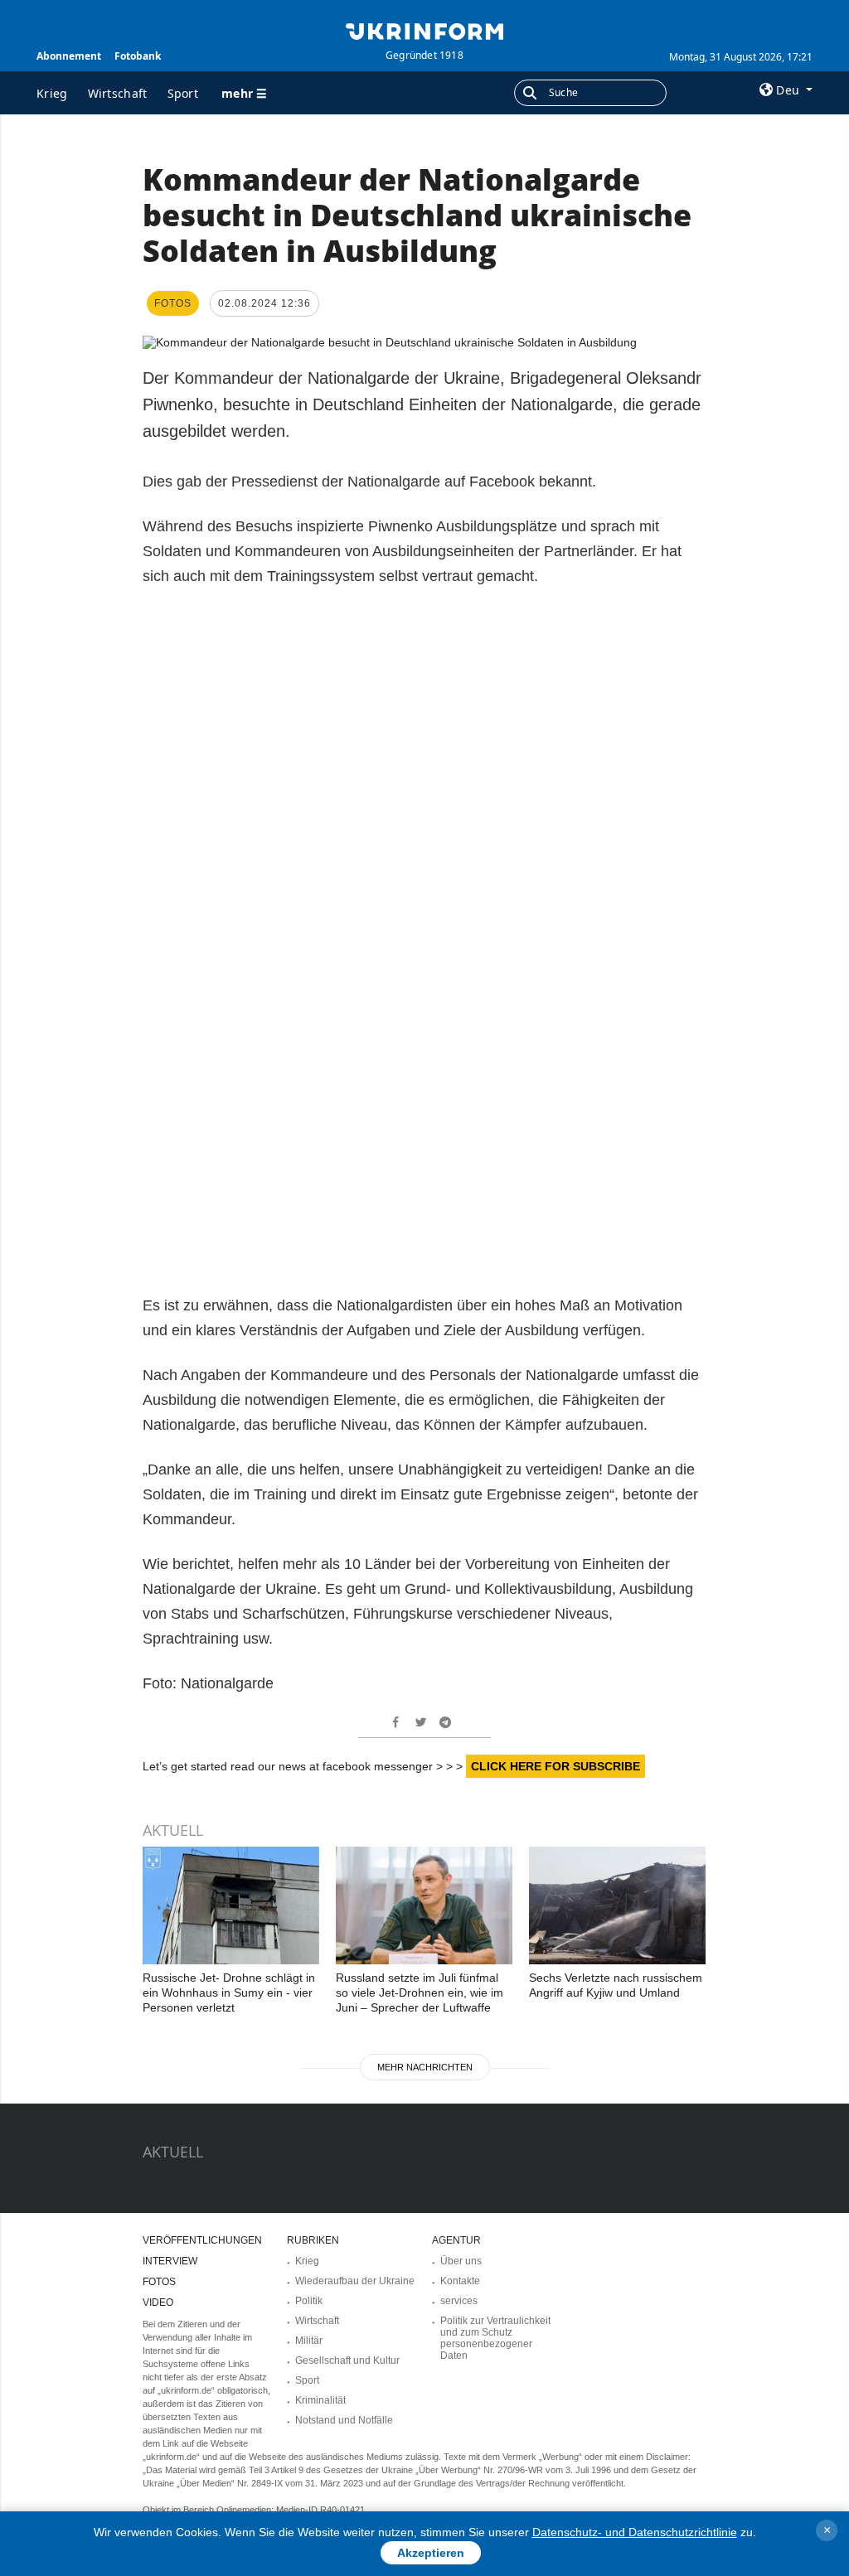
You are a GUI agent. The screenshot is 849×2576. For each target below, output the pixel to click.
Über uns (461, 2261)
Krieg (52, 93)
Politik (309, 2301)
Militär (309, 2341)
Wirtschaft (118, 93)
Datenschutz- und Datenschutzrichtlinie (635, 2532)
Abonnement (69, 56)
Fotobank (138, 56)
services (459, 2301)
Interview (170, 2261)
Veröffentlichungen (202, 2240)
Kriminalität (320, 2400)
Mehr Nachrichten (425, 2067)
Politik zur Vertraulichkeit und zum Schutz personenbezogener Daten (495, 2338)
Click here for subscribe (555, 1766)
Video (158, 2302)
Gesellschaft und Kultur (347, 2361)
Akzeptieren (431, 2553)
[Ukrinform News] (424, 30)
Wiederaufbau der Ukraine (355, 2281)
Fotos (159, 2282)
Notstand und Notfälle (344, 2420)
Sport (183, 93)
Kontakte (460, 2281)
